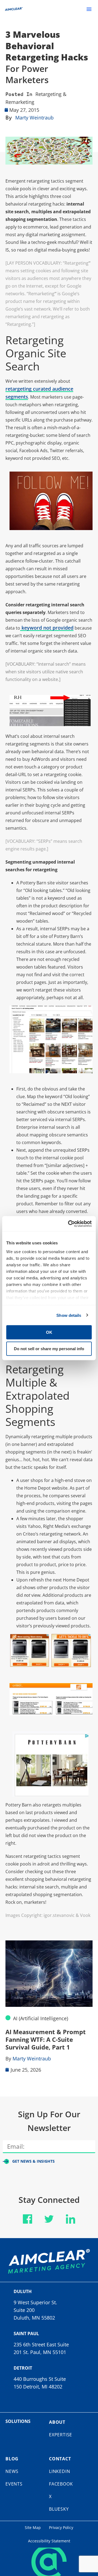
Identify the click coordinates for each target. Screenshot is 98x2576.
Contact (60, 2459)
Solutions (18, 2421)
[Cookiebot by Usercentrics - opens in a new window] (69, 1224)
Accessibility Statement (49, 2541)
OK (49, 1332)
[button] (89, 9)
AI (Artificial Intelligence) (41, 2018)
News (12, 2471)
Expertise (61, 2435)
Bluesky (59, 2509)
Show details (69, 1315)
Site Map (33, 2527)
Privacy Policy (61, 2527)
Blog (12, 2459)
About (57, 2422)
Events (14, 2484)
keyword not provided (47, 628)
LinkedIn (59, 2471)
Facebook (61, 2484)
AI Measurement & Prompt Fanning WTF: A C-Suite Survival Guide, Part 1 (46, 2039)
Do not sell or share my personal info (49, 1348)
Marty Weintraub (34, 118)
